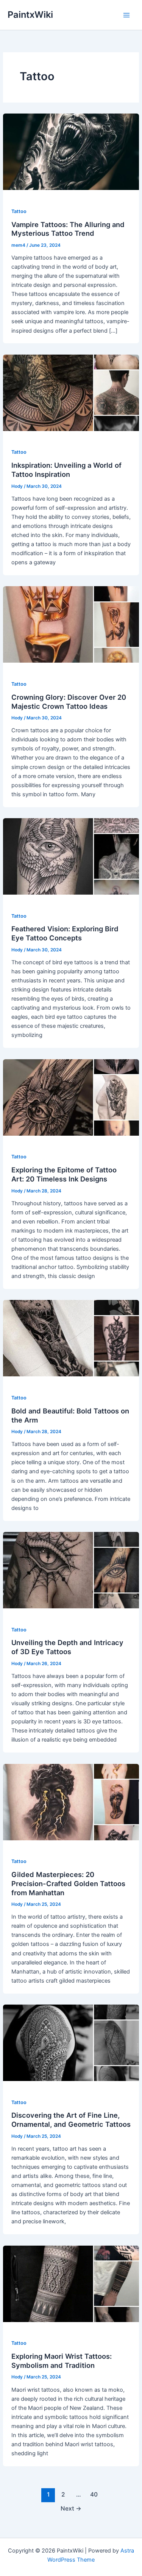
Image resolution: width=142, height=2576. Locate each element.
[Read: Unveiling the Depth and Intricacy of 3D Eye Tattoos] (71, 1570)
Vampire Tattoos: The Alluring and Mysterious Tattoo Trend (68, 229)
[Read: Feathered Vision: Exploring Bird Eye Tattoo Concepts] (71, 856)
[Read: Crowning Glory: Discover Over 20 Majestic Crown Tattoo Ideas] (71, 624)
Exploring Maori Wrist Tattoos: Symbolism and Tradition (62, 2361)
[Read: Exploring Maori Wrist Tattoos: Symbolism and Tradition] (71, 2283)
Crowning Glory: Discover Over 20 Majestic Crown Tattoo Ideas (69, 702)
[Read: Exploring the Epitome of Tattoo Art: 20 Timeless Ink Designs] (71, 1097)
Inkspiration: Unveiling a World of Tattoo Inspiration (66, 470)
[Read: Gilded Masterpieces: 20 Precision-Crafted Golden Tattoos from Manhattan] (71, 1802)
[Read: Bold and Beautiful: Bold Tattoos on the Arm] (71, 1338)
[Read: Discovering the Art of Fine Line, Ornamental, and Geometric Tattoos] (71, 2042)
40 (94, 2494)
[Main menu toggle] (126, 15)
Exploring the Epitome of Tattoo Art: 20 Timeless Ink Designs (64, 1174)
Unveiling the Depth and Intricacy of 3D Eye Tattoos (67, 1647)
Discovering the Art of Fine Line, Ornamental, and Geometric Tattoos (71, 2120)
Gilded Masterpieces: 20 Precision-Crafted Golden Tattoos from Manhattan (68, 1883)
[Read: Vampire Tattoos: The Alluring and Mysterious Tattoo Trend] (71, 151)
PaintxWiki (30, 15)
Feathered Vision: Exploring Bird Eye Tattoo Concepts (65, 933)
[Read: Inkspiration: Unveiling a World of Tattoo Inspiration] (71, 392)
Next (71, 2508)
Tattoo (19, 211)
